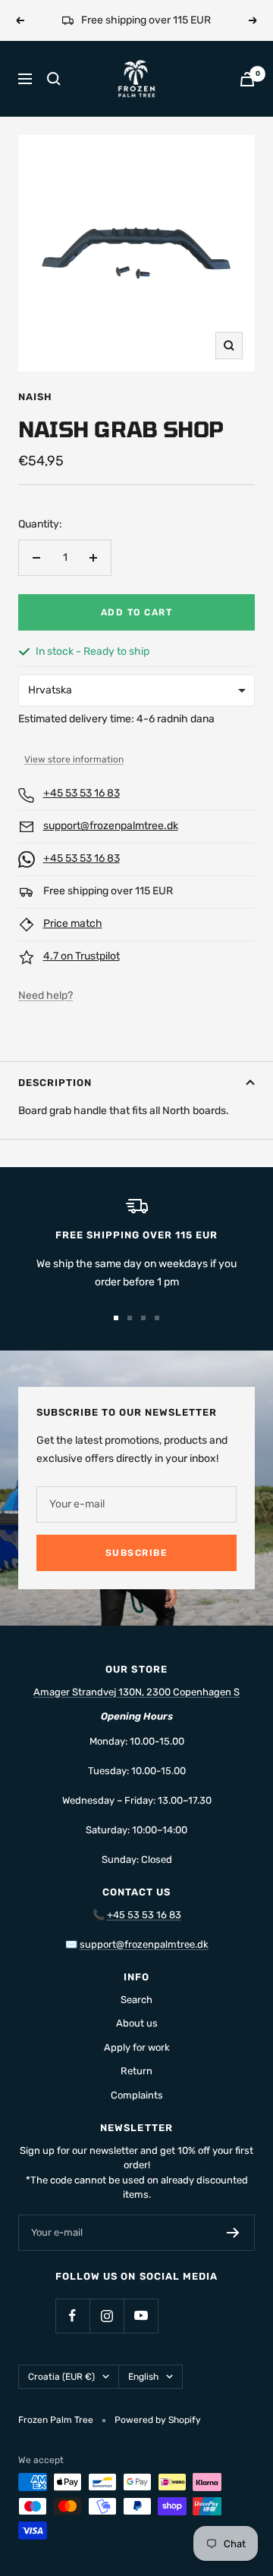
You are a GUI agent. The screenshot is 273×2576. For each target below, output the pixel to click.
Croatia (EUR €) (61, 2395)
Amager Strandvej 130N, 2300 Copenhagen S (136, 1710)
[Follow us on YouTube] (141, 2334)
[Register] (233, 2251)
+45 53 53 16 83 (82, 811)
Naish (35, 415)
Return (136, 2089)
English (143, 2395)
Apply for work (137, 2066)
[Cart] (247, 97)
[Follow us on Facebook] (72, 2334)
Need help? (45, 1014)
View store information (74, 778)
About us (137, 2041)
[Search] (54, 97)
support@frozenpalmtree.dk (111, 844)
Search (136, 2018)
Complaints (137, 2113)
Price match (73, 942)
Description (55, 1101)
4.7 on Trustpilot (82, 974)
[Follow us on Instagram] (107, 2334)
